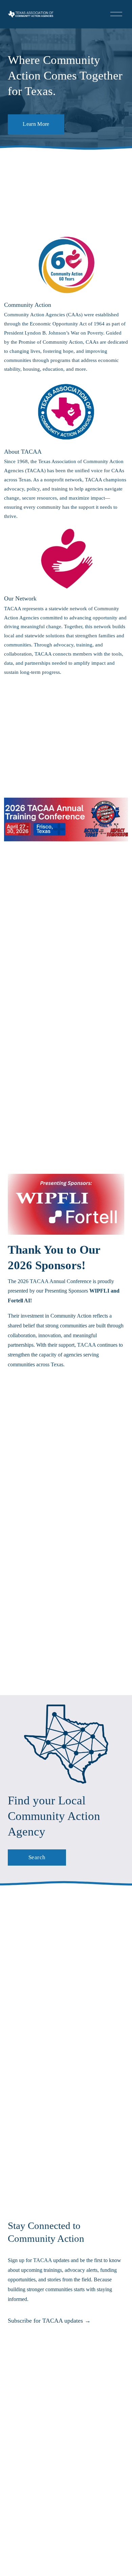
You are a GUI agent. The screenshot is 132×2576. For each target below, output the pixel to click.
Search (37, 1857)
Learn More (36, 124)
